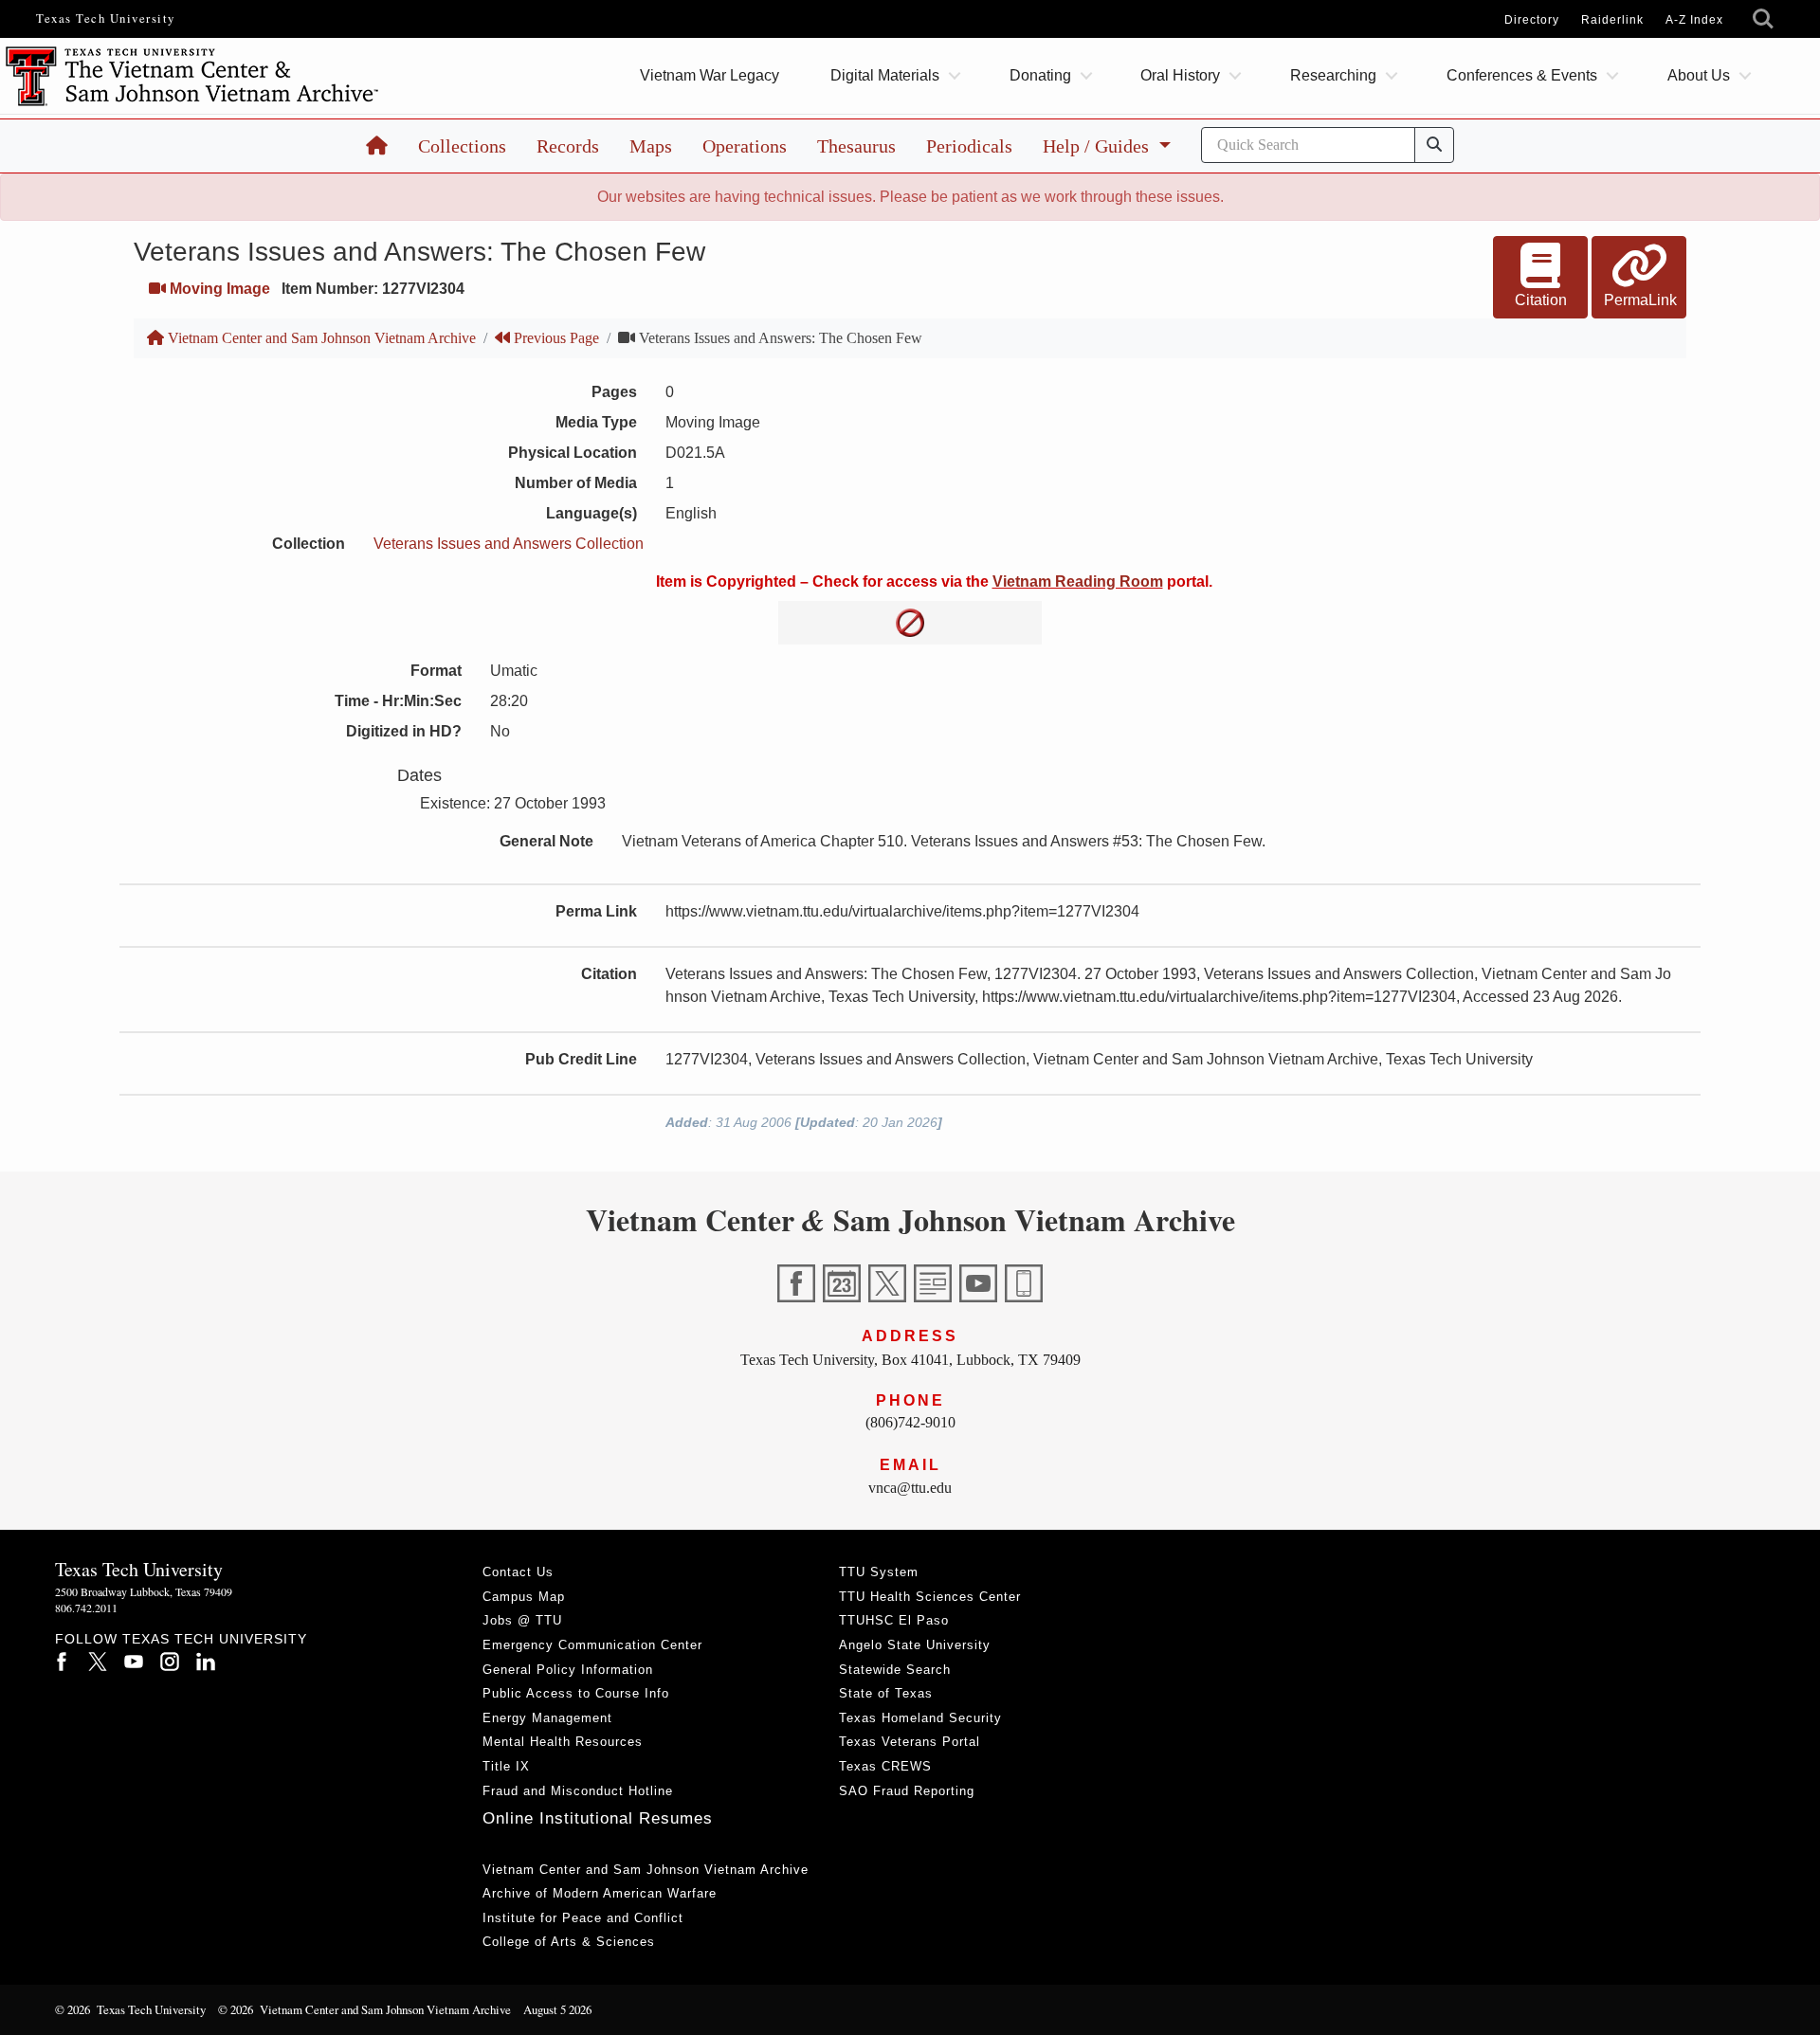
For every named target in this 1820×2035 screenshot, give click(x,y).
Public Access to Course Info (576, 1693)
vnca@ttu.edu (910, 1488)
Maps (651, 146)
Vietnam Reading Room (1078, 581)
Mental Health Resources (563, 1742)
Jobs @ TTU (522, 1620)
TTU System (879, 1572)
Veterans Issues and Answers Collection (509, 544)
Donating (1040, 75)
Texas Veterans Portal (910, 1742)
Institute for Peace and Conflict (583, 1918)
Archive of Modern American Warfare (600, 1893)
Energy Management (547, 1718)
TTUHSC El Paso (894, 1620)
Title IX (506, 1766)
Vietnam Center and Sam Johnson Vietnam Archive (320, 338)
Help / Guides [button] (1098, 146)
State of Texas (886, 1693)
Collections (462, 146)
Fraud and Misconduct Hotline (578, 1791)
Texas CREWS (885, 1766)
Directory (1532, 20)
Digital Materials (885, 75)
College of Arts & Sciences (569, 1942)
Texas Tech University (106, 18)
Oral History (1180, 75)
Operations (745, 146)
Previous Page (555, 338)
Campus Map (524, 1597)
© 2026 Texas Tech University (130, 2009)
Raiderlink (1612, 20)
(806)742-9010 (910, 1422)
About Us (1699, 75)
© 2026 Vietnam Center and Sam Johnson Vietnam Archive (364, 2009)
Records (568, 146)
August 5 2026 (557, 2009)
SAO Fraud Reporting (907, 1791)
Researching (1333, 75)
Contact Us (518, 1572)
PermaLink (1640, 300)
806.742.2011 (86, 1608)
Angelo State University (915, 1645)
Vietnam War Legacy (710, 75)
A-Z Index (1694, 20)
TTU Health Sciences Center (930, 1597)
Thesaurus (856, 146)
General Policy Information (568, 1670)
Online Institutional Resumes (598, 1818)
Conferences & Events (1522, 75)
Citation (1541, 300)
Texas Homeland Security (920, 1718)
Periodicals (969, 146)
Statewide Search (895, 1670)
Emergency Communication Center (592, 1645)
